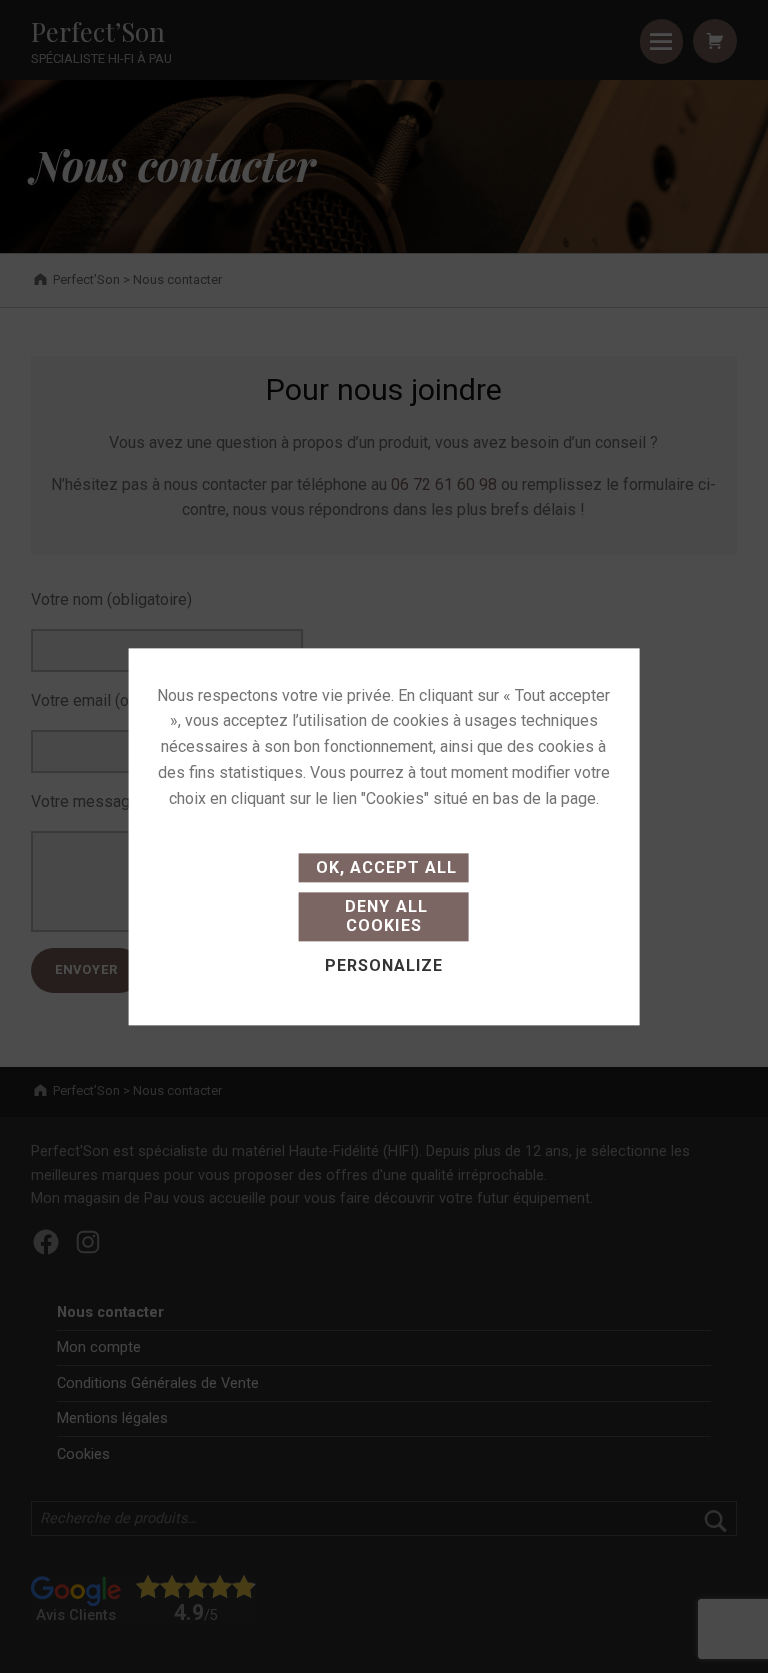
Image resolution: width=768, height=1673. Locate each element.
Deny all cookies (383, 917)
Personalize (384, 965)
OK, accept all (384, 867)
